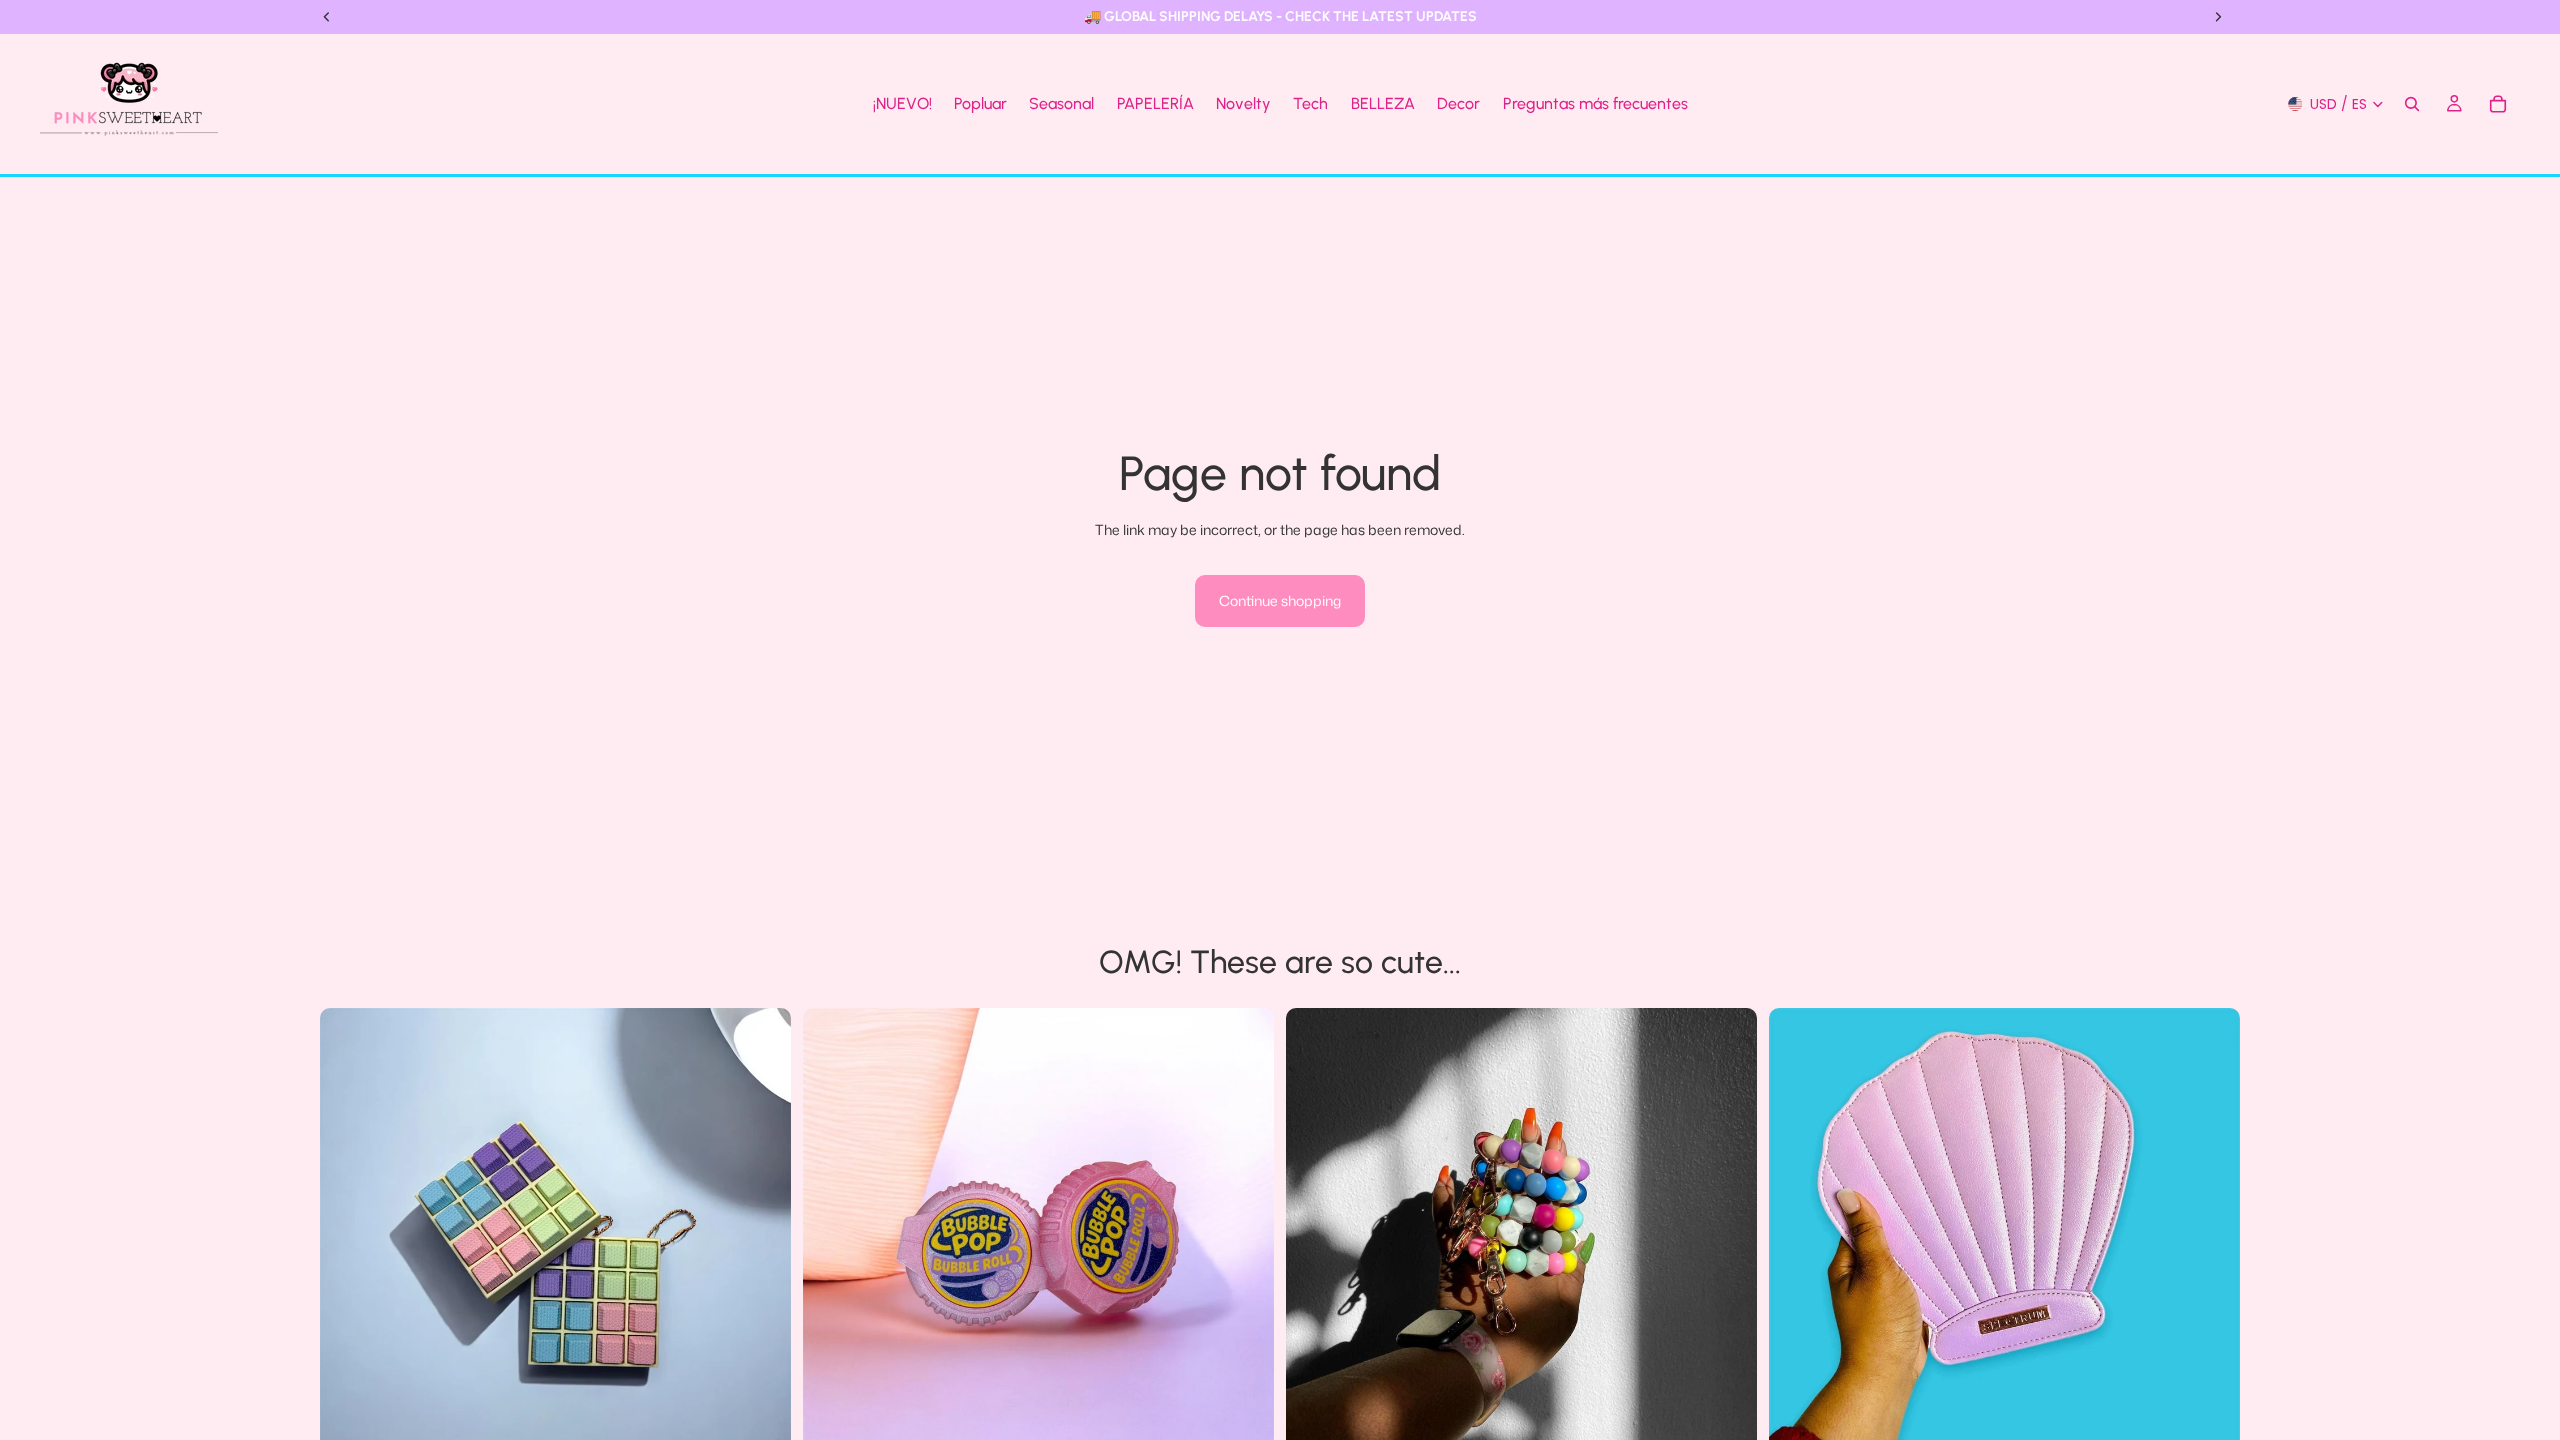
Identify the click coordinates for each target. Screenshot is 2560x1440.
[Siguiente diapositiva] (761, 1244)
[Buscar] (2412, 104)
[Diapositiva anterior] (350, 1244)
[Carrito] (2498, 104)
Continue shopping (1280, 600)
